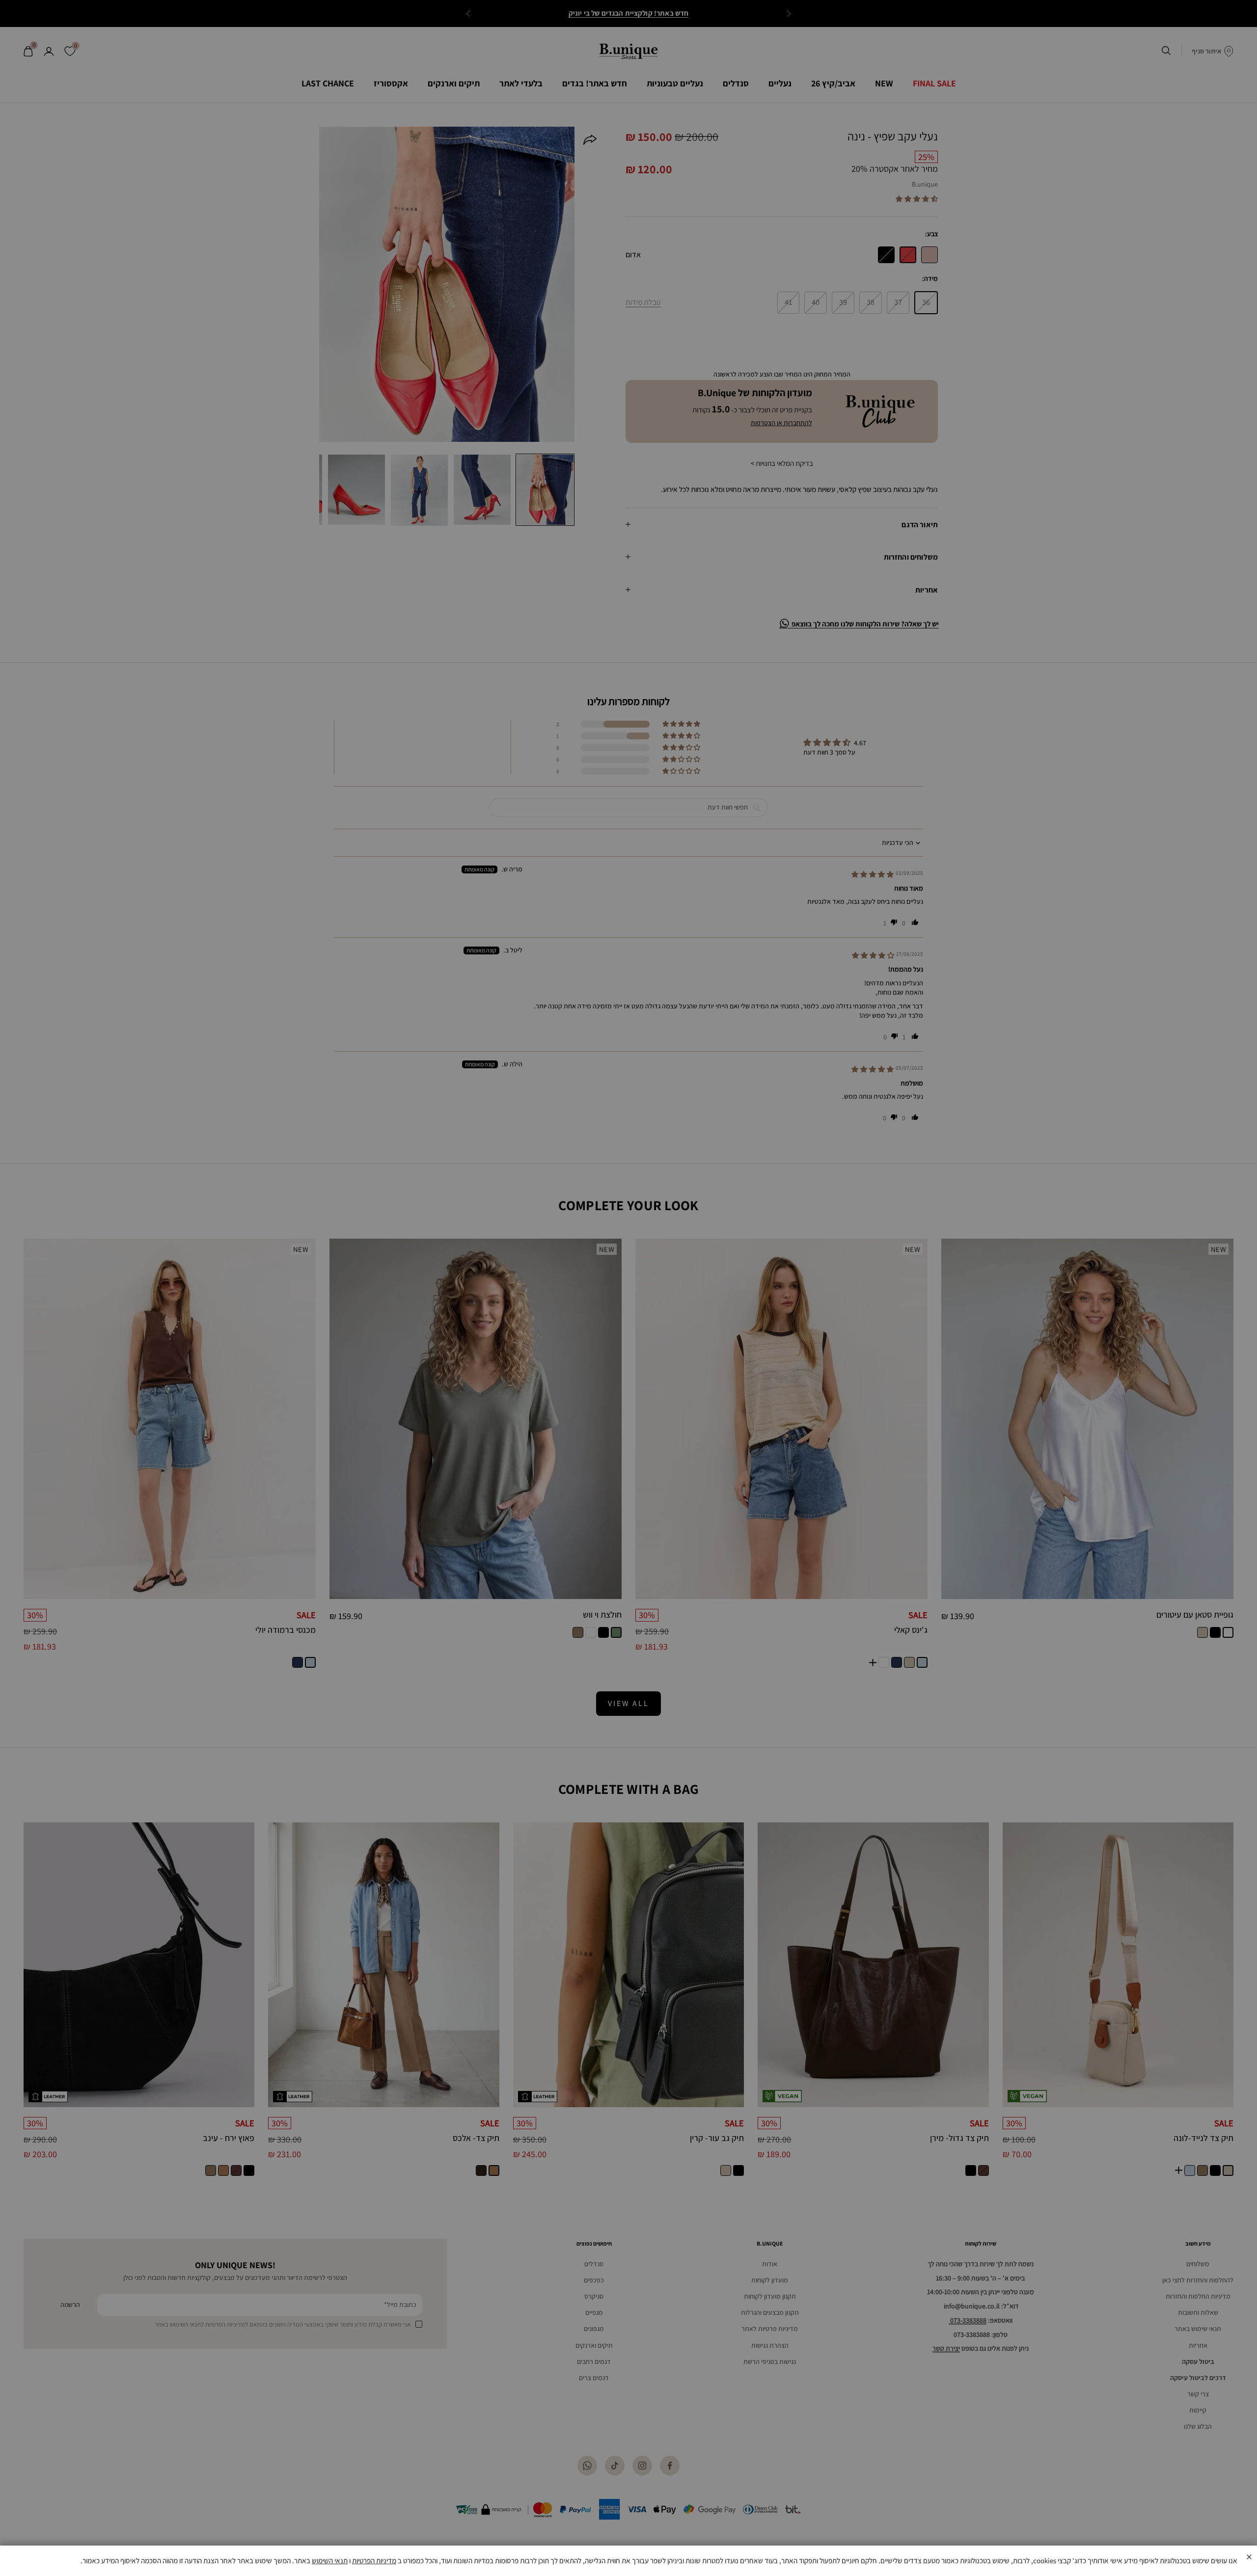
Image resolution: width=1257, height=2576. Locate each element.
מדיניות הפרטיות (374, 2561)
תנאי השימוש (330, 2561)
